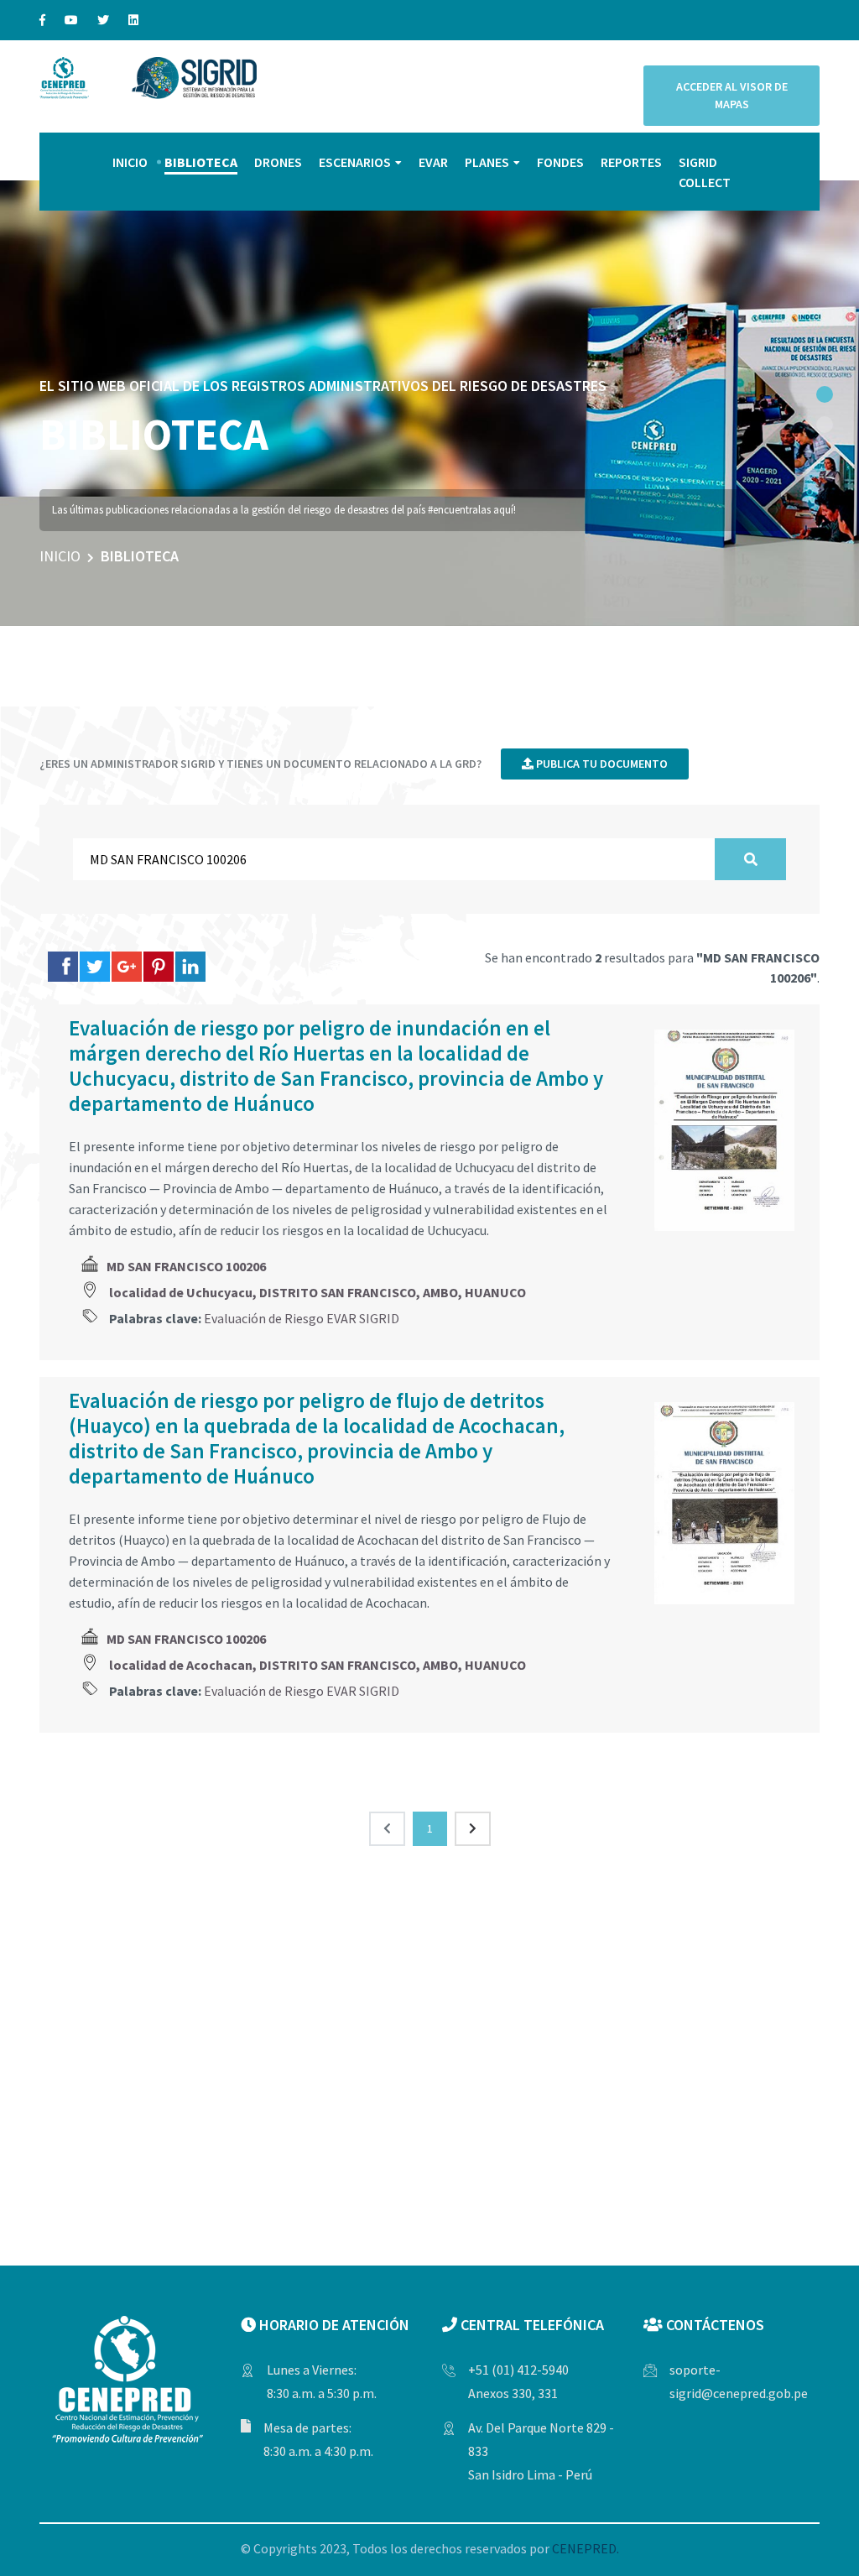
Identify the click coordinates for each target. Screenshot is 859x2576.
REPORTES (631, 162)
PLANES (487, 162)
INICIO (130, 162)
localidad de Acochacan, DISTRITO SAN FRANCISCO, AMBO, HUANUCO (318, 1665)
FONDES (560, 162)
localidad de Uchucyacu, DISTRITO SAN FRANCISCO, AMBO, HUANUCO (318, 1292)
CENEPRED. (586, 2548)
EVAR (433, 162)
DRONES (278, 162)
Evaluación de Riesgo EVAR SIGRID (302, 1318)
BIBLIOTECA (201, 162)
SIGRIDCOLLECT (705, 172)
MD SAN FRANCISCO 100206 (186, 1266)
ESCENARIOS (355, 162)
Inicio (60, 556)
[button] (825, 394)
